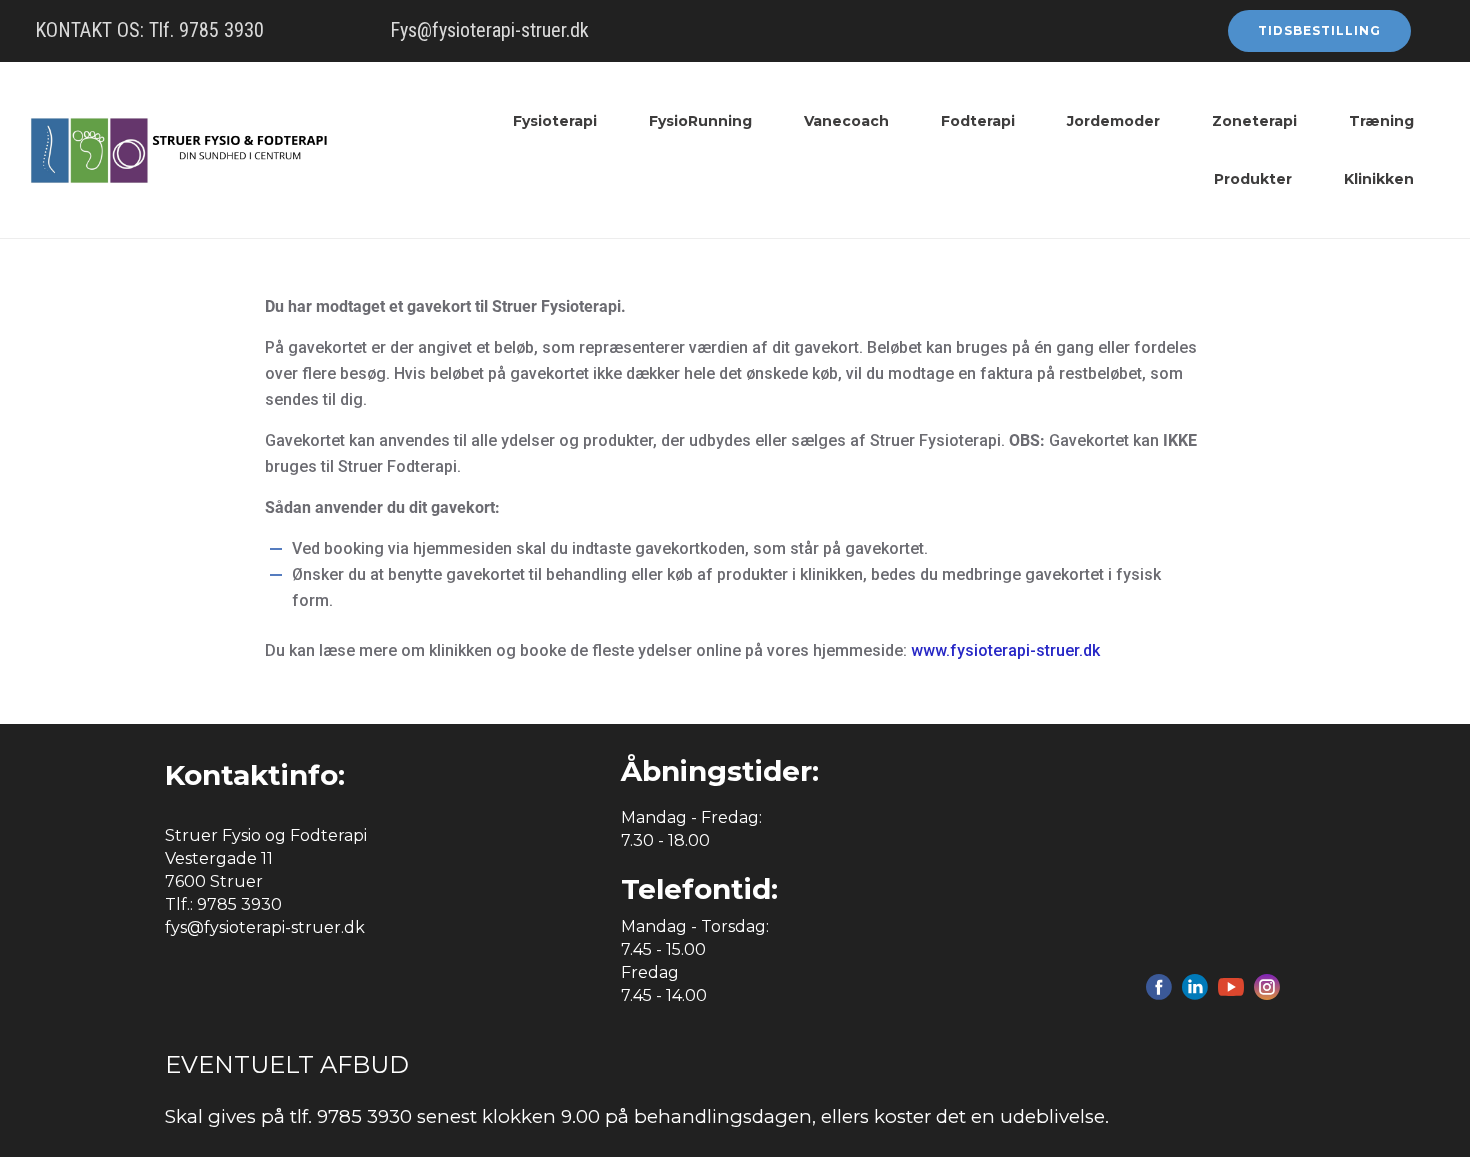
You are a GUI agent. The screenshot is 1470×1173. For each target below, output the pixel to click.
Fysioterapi (555, 121)
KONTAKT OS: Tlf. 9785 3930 (149, 30)
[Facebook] (1159, 987)
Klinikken (1379, 179)
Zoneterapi (1254, 121)
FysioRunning (700, 121)
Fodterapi (978, 121)
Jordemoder (1113, 121)
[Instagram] (1267, 987)
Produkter (1253, 179)
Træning (1381, 121)
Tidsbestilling (1319, 30)
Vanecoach (846, 121)
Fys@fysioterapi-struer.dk (489, 30)
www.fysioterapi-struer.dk (1005, 650)
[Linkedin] (1195, 987)
